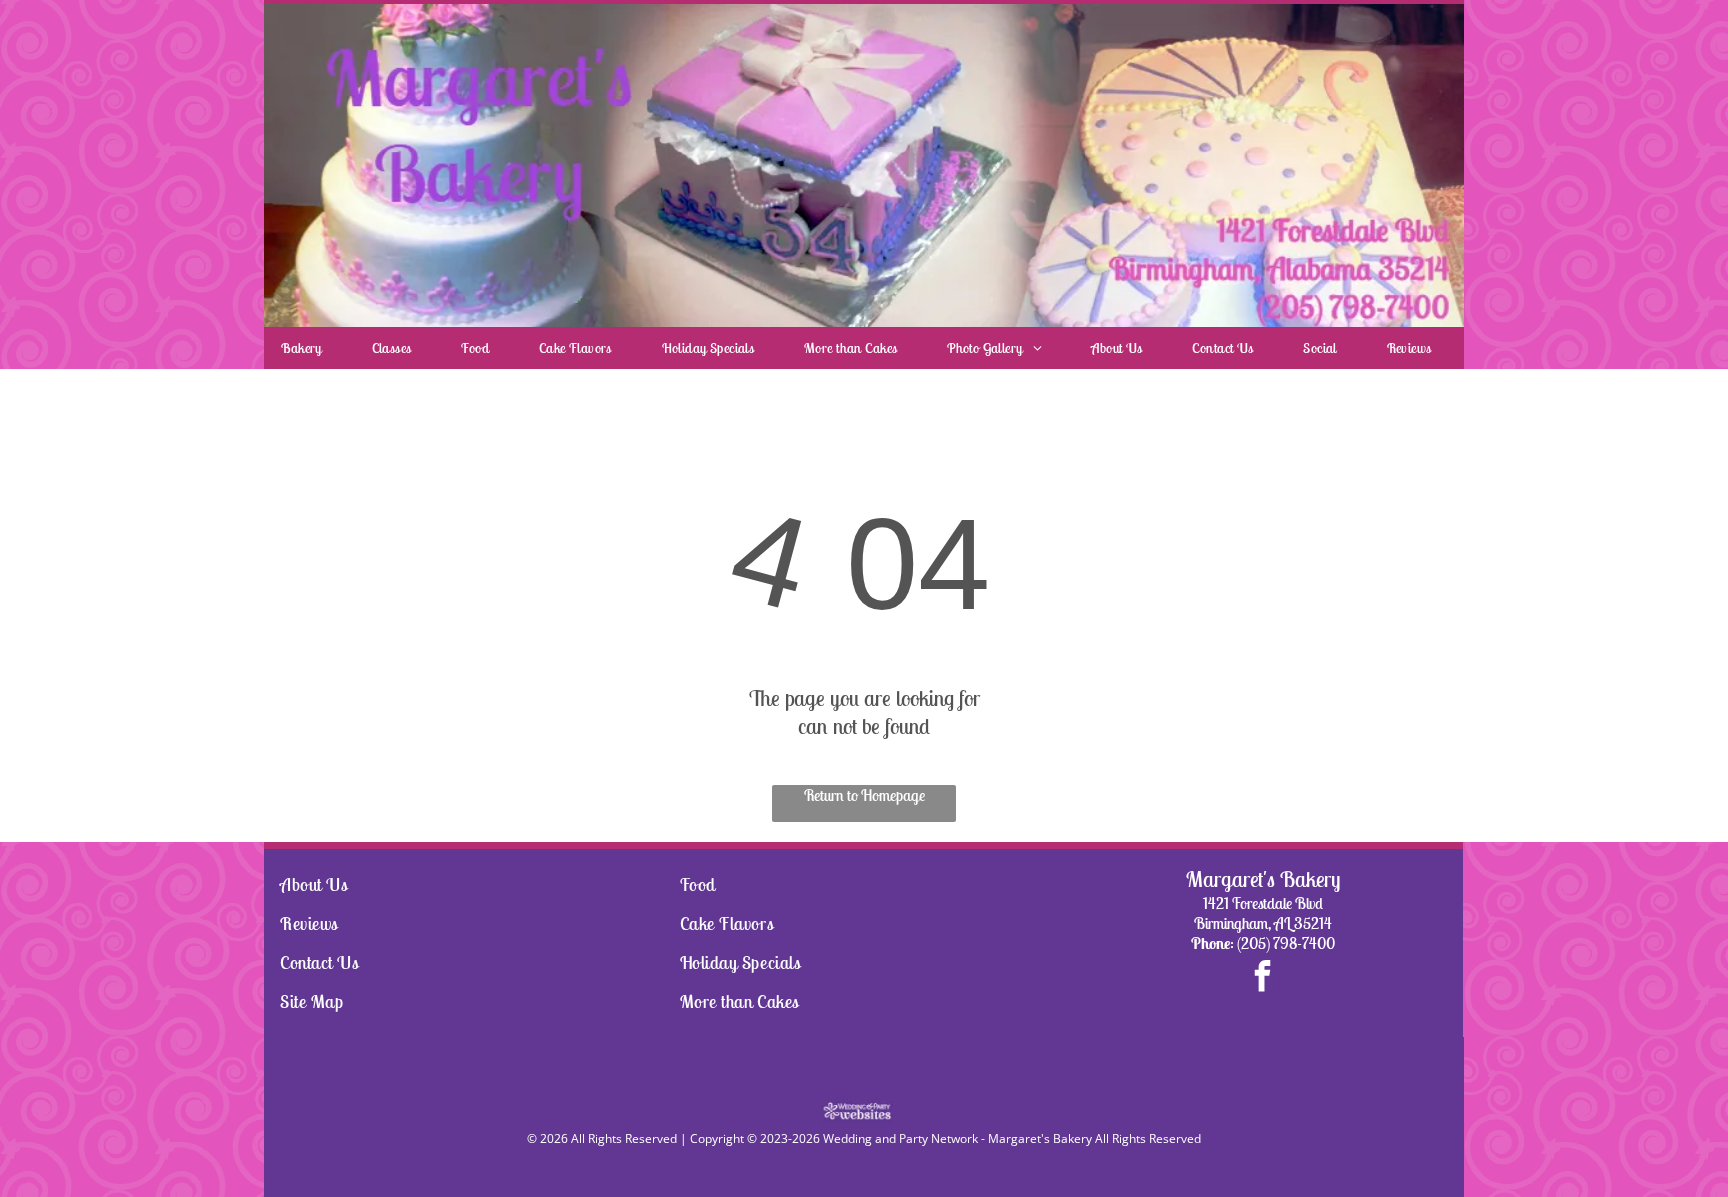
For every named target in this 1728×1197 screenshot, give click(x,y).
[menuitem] (309, 348)
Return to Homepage (864, 795)
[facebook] (1263, 978)
